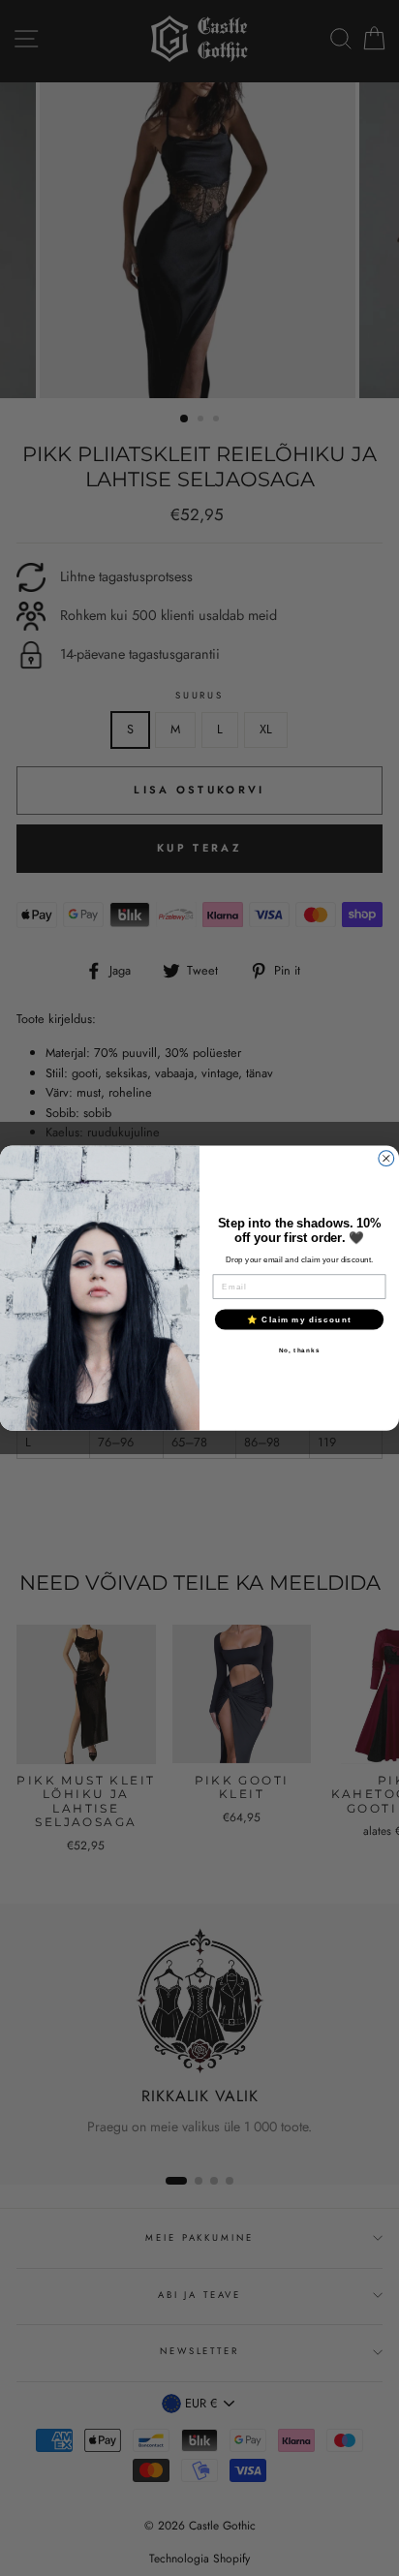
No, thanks (300, 1350)
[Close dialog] (386, 1159)
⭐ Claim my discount (299, 1319)
